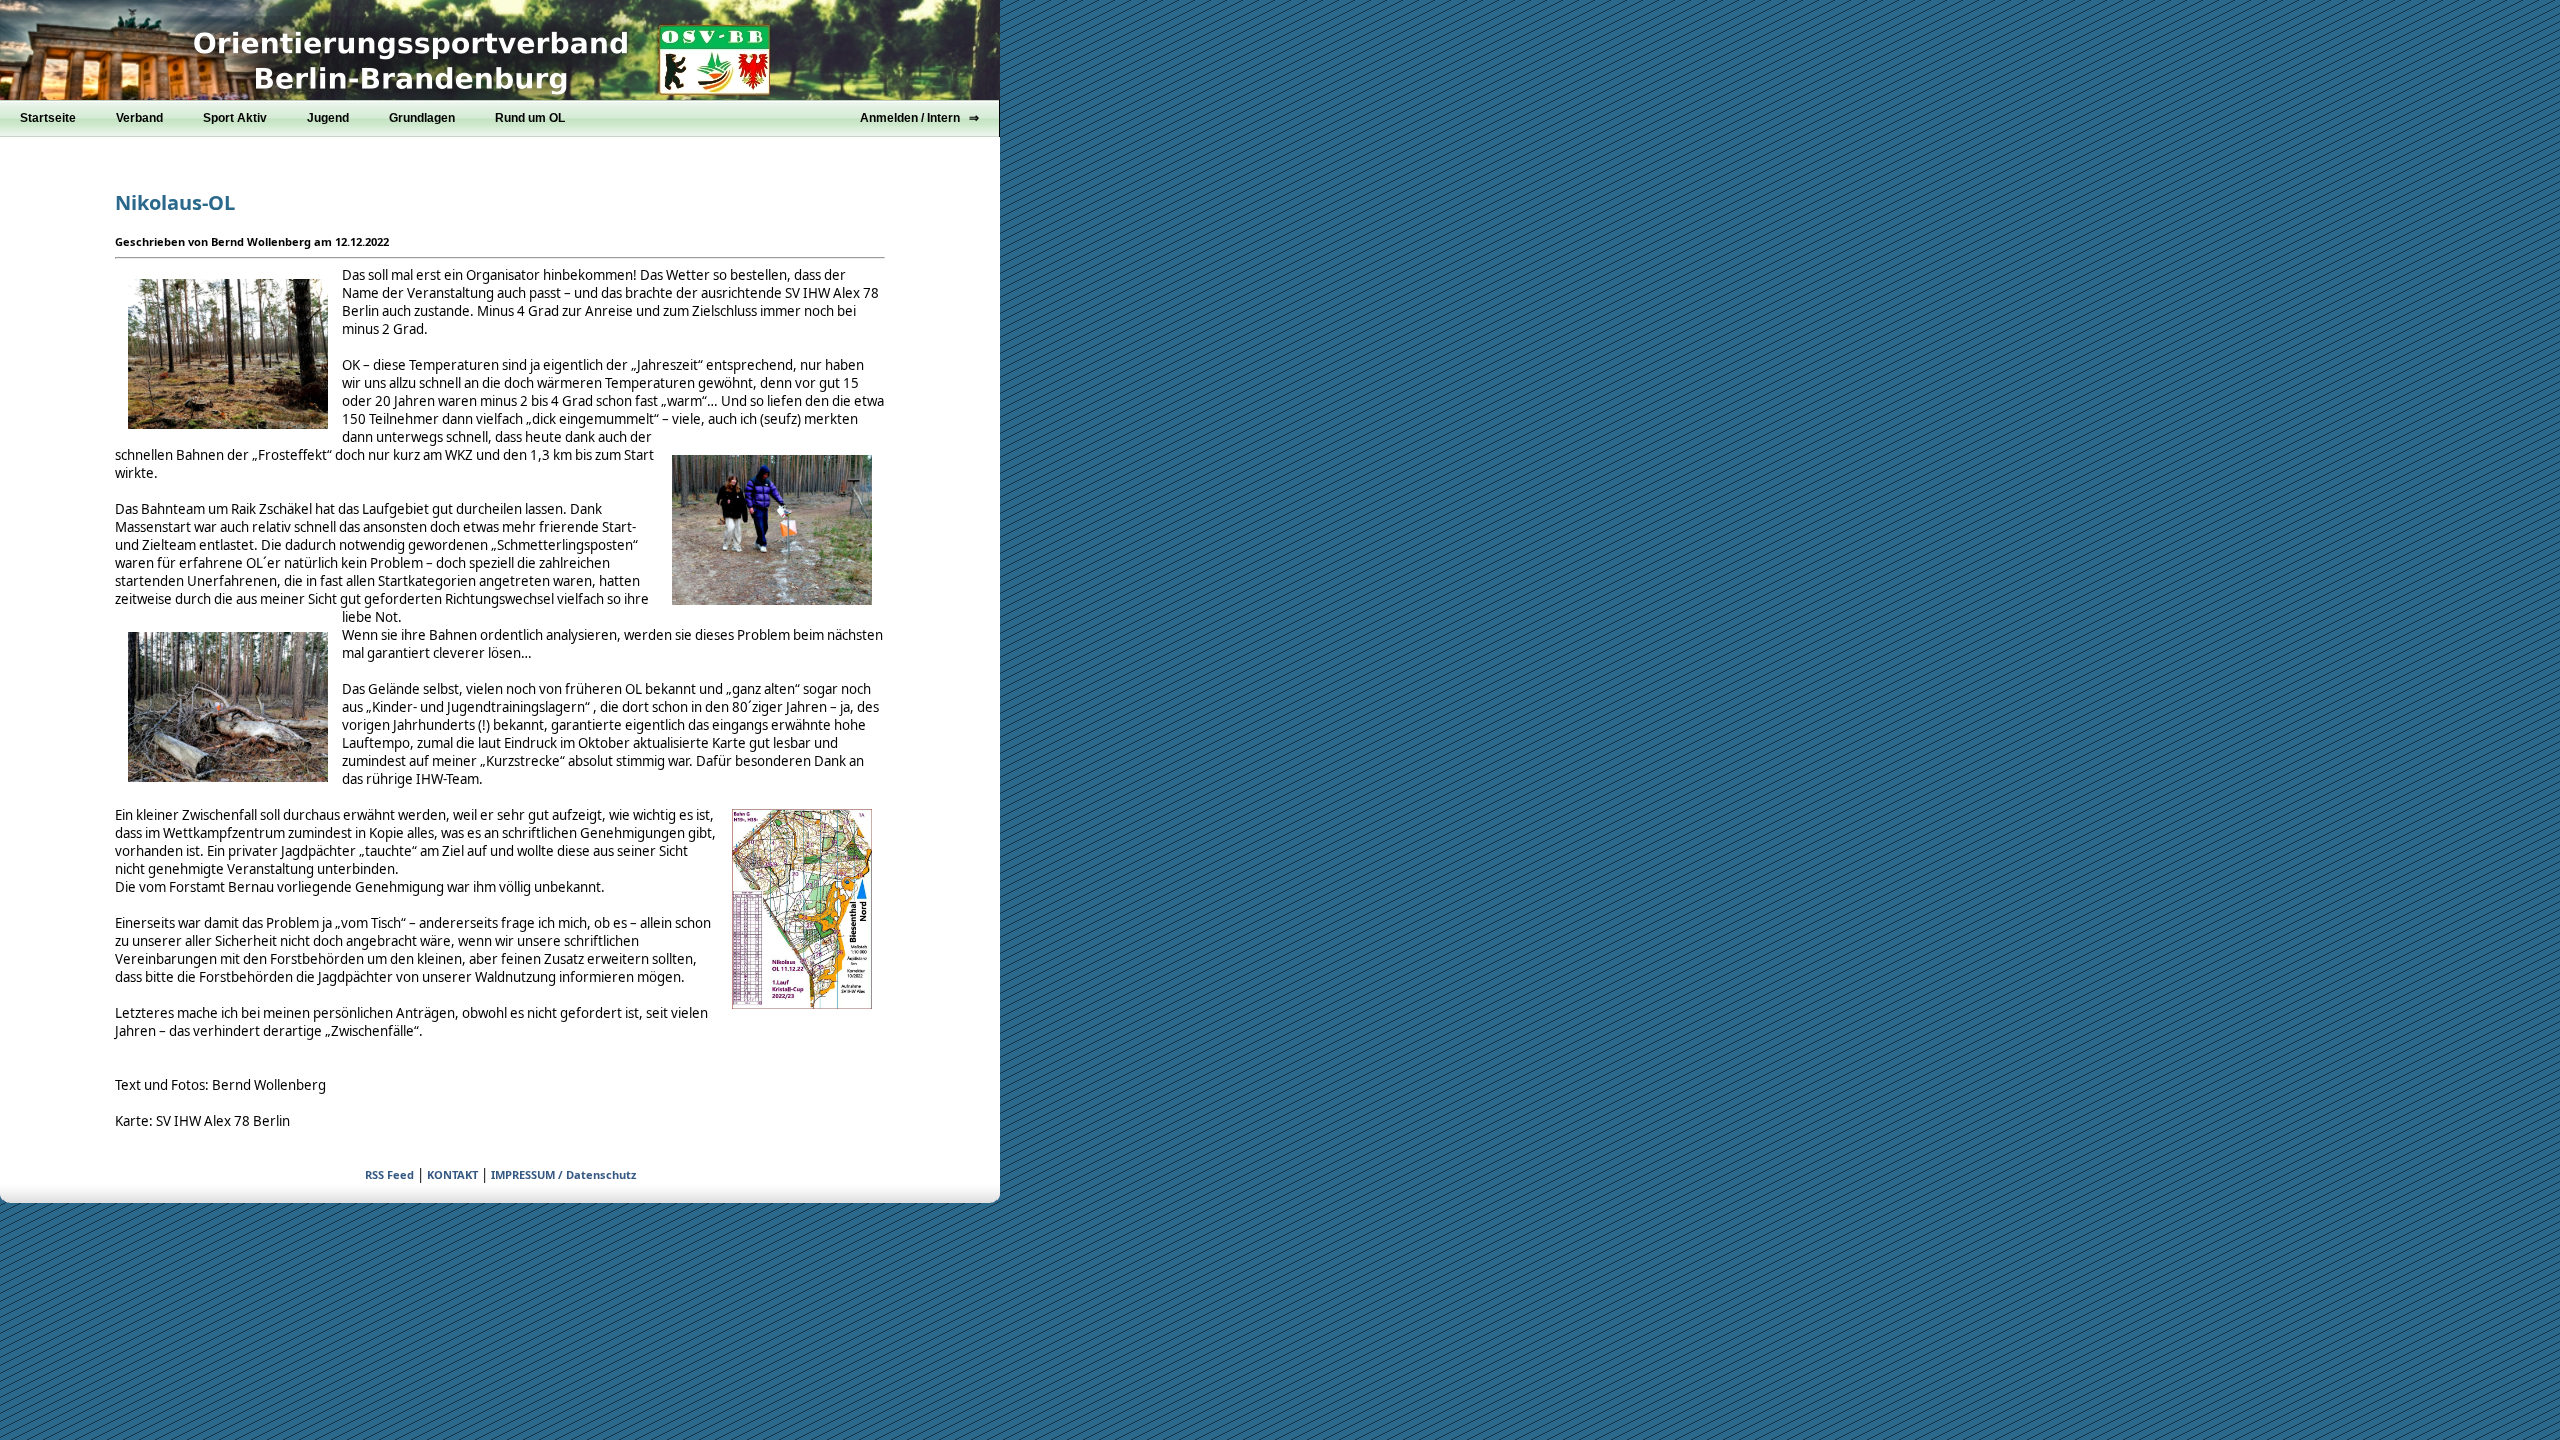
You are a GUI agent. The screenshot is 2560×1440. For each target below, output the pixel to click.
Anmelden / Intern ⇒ (919, 118)
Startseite (48, 118)
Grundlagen (422, 118)
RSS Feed (389, 1174)
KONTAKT (452, 1174)
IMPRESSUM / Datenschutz (563, 1174)
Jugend (328, 118)
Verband (139, 118)
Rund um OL (530, 118)
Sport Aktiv (235, 118)
